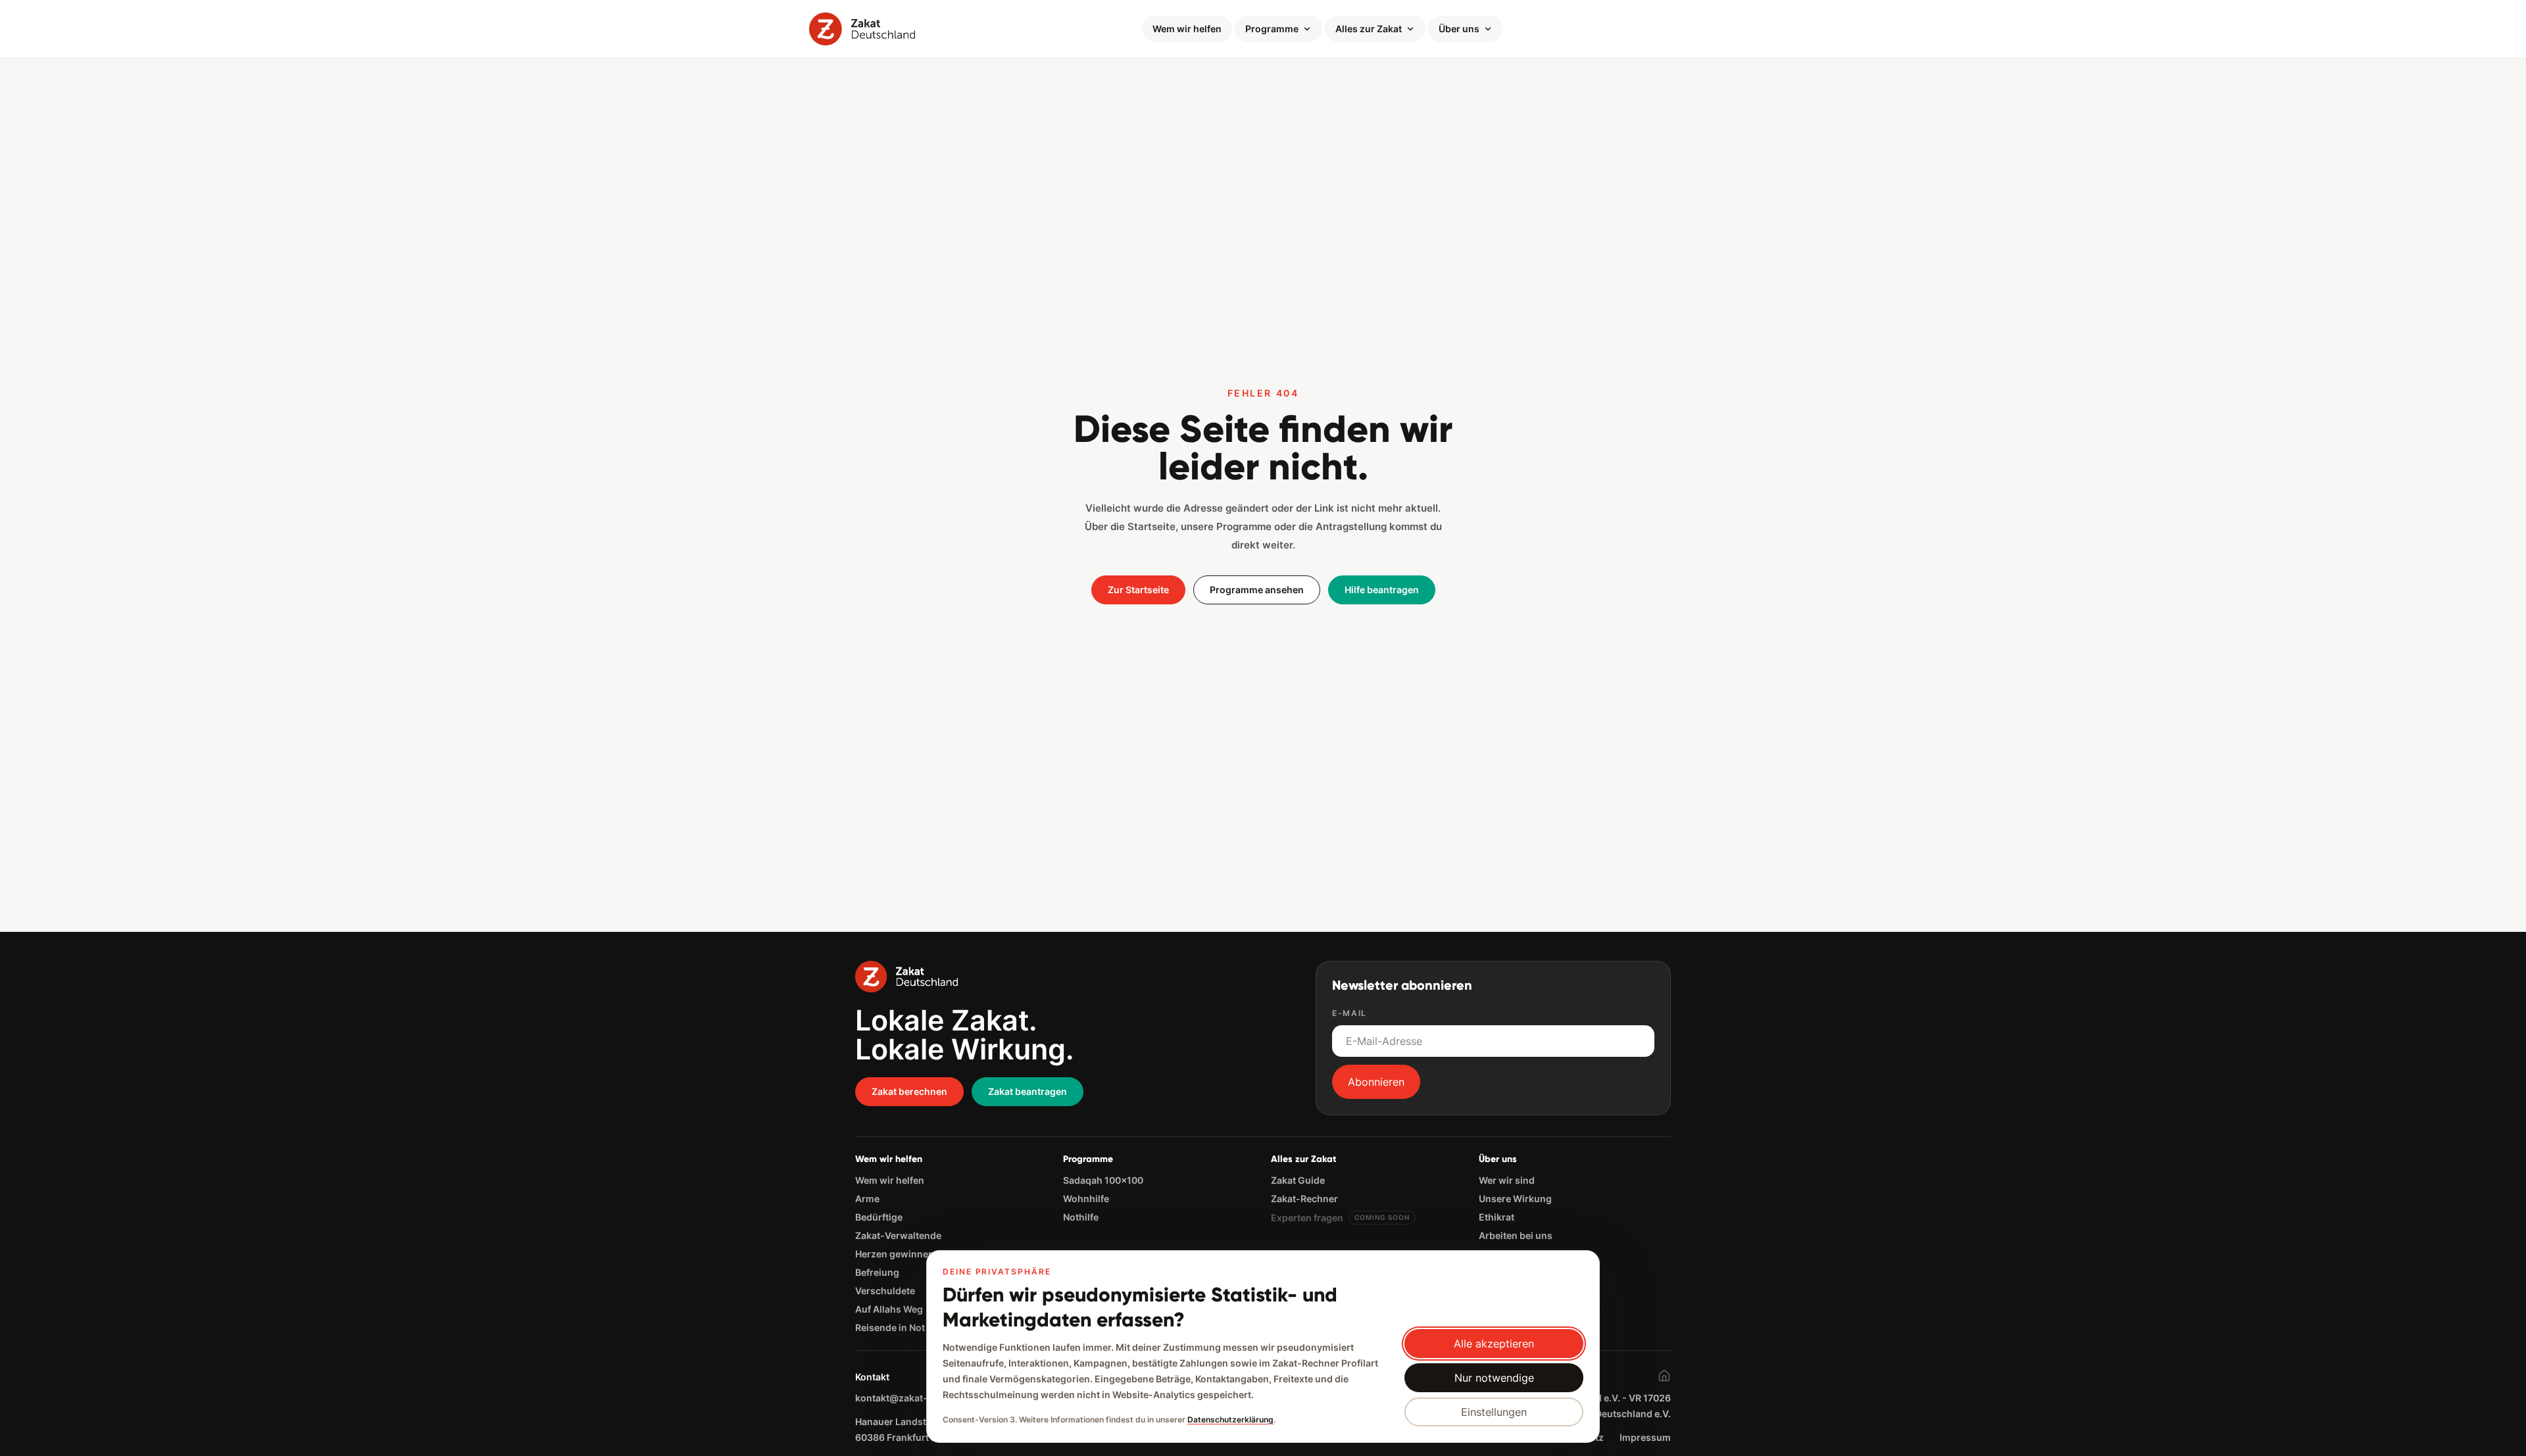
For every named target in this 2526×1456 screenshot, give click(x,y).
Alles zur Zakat (1369, 29)
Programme (1272, 29)
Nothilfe (1081, 1217)
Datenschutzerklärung (1230, 1420)
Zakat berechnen (909, 1091)
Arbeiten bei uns (1516, 1235)
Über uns (1459, 29)
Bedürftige (879, 1217)
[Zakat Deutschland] (862, 29)
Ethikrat (1497, 1217)
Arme (867, 1199)
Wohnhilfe (1086, 1199)
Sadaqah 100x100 (1103, 1180)
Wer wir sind (1507, 1180)
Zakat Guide (1298, 1180)
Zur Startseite (1138, 590)
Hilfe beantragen (1382, 590)
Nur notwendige (1494, 1378)
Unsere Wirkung (1515, 1199)
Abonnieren (1376, 1082)
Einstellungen (1494, 1412)
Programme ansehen (1257, 590)
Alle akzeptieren (1494, 1344)
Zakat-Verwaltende (898, 1235)
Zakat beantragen (1028, 1091)
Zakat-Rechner (1304, 1199)
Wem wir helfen (1187, 29)
